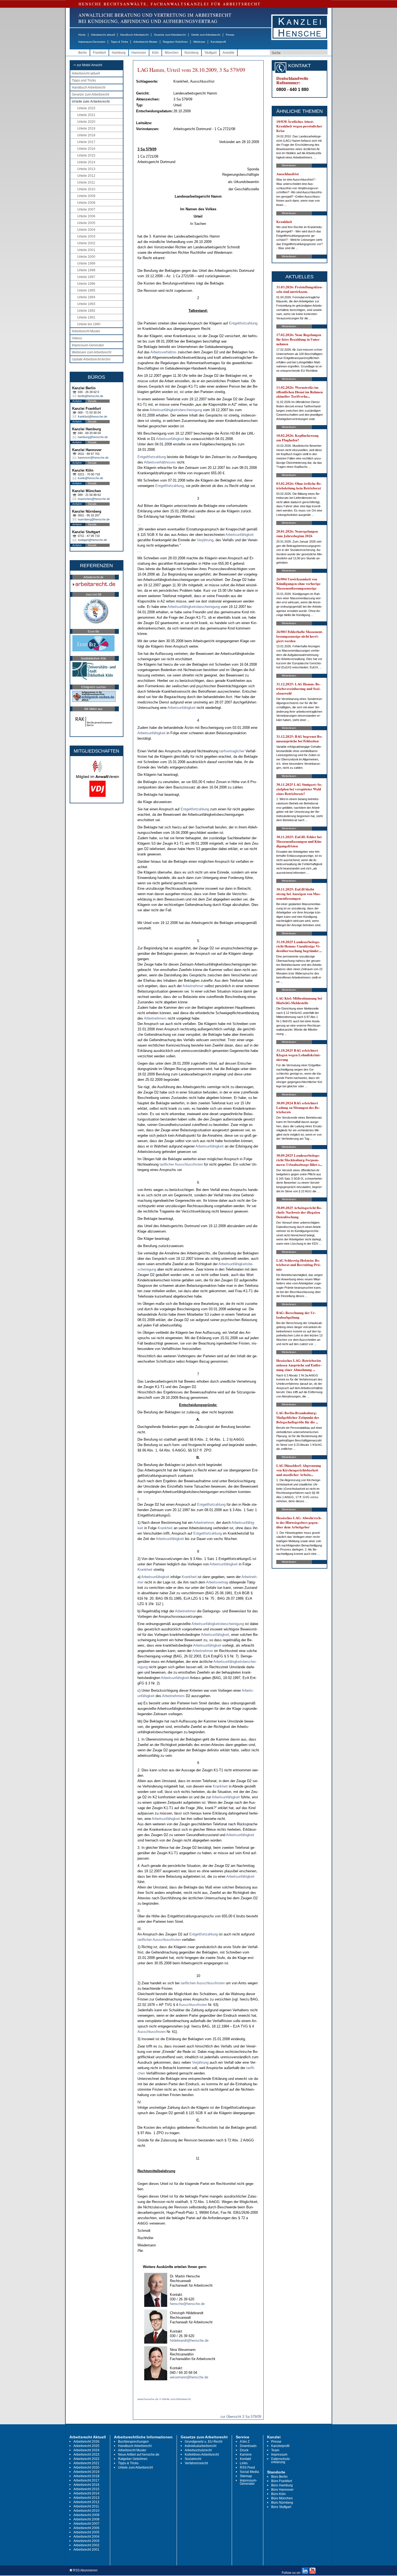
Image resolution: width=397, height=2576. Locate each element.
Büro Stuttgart (281, 2507)
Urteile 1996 (86, 284)
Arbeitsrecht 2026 (86, 2442)
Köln (155, 53)
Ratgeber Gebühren (175, 42)
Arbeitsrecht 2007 (86, 2524)
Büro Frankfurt (282, 2481)
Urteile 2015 (86, 155)
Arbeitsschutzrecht (198, 2450)
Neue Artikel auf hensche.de (139, 2455)
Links (244, 2463)
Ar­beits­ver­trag (217, 1582)
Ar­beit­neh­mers (155, 1018)
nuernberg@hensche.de (94, 519)
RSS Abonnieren (85, 2570)
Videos (77, 338)
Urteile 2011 (86, 182)
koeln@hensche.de (90, 478)
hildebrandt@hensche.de (189, 2340)
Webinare (199, 42)
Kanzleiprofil (218, 42)
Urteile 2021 (86, 115)
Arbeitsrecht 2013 (86, 2498)
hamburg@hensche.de (93, 437)
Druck (244, 2450)
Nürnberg (191, 53)
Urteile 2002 (86, 243)
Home (82, 35)
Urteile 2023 (86, 108)
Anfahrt (77, 401)
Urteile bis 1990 (89, 324)
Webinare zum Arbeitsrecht (92, 352)
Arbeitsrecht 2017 (86, 2480)
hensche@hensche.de (187, 2304)
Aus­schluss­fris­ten (189, 1164)
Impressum (279, 2455)
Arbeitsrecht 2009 (86, 2515)
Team (275, 2450)
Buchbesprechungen (133, 2442)
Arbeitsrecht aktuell (103, 35)
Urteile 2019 (86, 128)
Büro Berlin (279, 2477)
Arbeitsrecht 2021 (86, 2463)
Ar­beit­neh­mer (193, 986)
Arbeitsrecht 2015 (86, 2489)
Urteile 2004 (86, 230)
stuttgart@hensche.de (92, 540)
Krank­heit (165, 1528)
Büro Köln (278, 2494)
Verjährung (205, 540)
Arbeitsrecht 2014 (86, 2493)
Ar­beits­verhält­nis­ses (160, 462)
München (172, 53)
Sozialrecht (193, 2459)
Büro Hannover (282, 2490)
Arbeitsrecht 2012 (86, 2502)
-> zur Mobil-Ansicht (88, 65)
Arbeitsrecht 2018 (86, 2476)
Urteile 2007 (86, 209)
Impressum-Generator (92, 42)
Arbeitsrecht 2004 (86, 2537)
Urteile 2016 (86, 149)
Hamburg (119, 53)
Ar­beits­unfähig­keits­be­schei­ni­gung (176, 410)
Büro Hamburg (282, 2485)
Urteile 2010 (86, 189)
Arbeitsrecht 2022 (86, 2459)
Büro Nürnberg (282, 2503)
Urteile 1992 (86, 311)
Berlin (83, 53)
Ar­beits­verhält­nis (164, 352)
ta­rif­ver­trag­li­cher (232, 751)
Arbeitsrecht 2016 (86, 2485)
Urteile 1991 (86, 317)
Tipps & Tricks (119, 42)
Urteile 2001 (86, 250)
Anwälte (228, 53)
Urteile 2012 (86, 176)
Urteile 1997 (86, 277)
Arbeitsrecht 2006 (86, 2528)
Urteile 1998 (86, 270)
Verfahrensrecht (196, 2463)
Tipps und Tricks (84, 80)
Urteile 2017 (86, 142)
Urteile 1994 (86, 297)
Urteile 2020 (86, 122)
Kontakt (245, 2459)
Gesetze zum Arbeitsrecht (170, 35)
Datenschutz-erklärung (281, 2460)
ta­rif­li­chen (188, 1983)
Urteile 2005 (86, 223)
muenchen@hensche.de (94, 499)
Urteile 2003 (86, 236)
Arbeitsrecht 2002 (86, 2545)
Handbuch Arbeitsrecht (134, 35)
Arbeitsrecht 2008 (86, 2519)
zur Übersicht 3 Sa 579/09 (241, 2417)
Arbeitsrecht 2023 (86, 2455)
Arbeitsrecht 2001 (86, 2550)
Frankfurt (99, 53)
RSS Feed (247, 2467)
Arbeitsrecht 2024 (86, 2450)
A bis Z (245, 2442)
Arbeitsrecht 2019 (86, 2472)
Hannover (139, 53)
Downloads (248, 2446)
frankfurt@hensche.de (92, 417)
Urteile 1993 (86, 304)
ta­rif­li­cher (167, 1164)
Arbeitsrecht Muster (145, 42)
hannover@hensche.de (93, 458)
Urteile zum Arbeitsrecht (206, 35)
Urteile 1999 (86, 263)
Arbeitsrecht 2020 (86, 2467)
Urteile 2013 (86, 169)
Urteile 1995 (86, 290)
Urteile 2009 (86, 196)
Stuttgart (211, 53)
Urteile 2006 (86, 216)
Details (92, 401)
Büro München (282, 2498)
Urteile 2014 (86, 162)
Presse (230, 35)
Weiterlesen (289, 165)
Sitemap (246, 2476)
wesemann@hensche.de (189, 2377)
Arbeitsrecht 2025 (86, 2446)
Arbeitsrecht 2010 (86, 2511)
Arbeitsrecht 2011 (86, 2506)
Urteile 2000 (86, 257)
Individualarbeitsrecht (201, 2446)
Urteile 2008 (86, 203)
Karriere (246, 2455)
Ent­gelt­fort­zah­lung (243, 323)
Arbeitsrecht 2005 (86, 2532)
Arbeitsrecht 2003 (86, 2541)
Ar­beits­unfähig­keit (170, 439)
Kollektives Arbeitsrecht (202, 2455)
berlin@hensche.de (90, 396)
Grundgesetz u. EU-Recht (203, 2442)
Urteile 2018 (86, 135)
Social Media (249, 2472)
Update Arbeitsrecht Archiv (91, 359)
